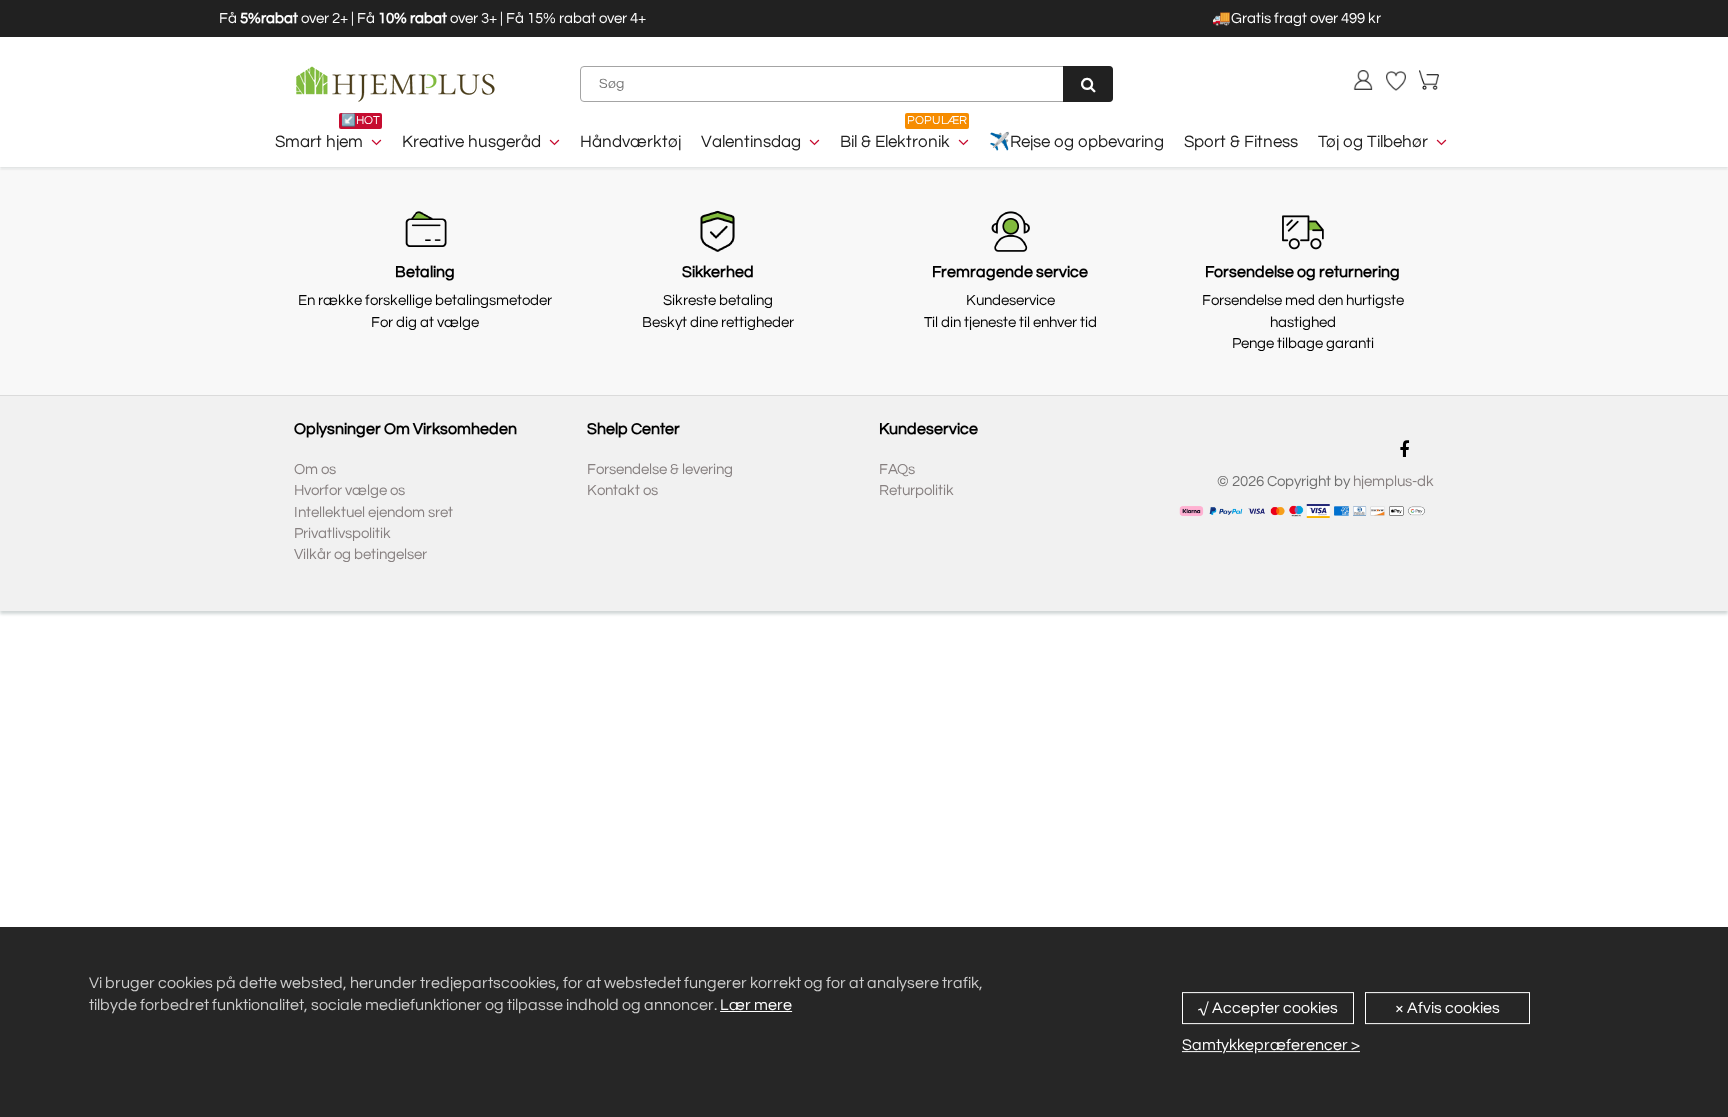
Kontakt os (622, 490)
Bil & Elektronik (895, 142)
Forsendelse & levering (660, 469)
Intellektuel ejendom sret (373, 512)
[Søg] (1088, 84)
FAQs (897, 469)
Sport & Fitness (1241, 142)
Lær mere (756, 1005)
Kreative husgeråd (471, 142)
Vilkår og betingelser (360, 554)
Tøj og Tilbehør (1373, 142)
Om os (315, 469)
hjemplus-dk (1393, 481)
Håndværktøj (630, 142)
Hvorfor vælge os (349, 490)
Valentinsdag (751, 142)
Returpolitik (916, 490)
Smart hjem (319, 142)
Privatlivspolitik (342, 533)
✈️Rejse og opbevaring (1076, 142)
